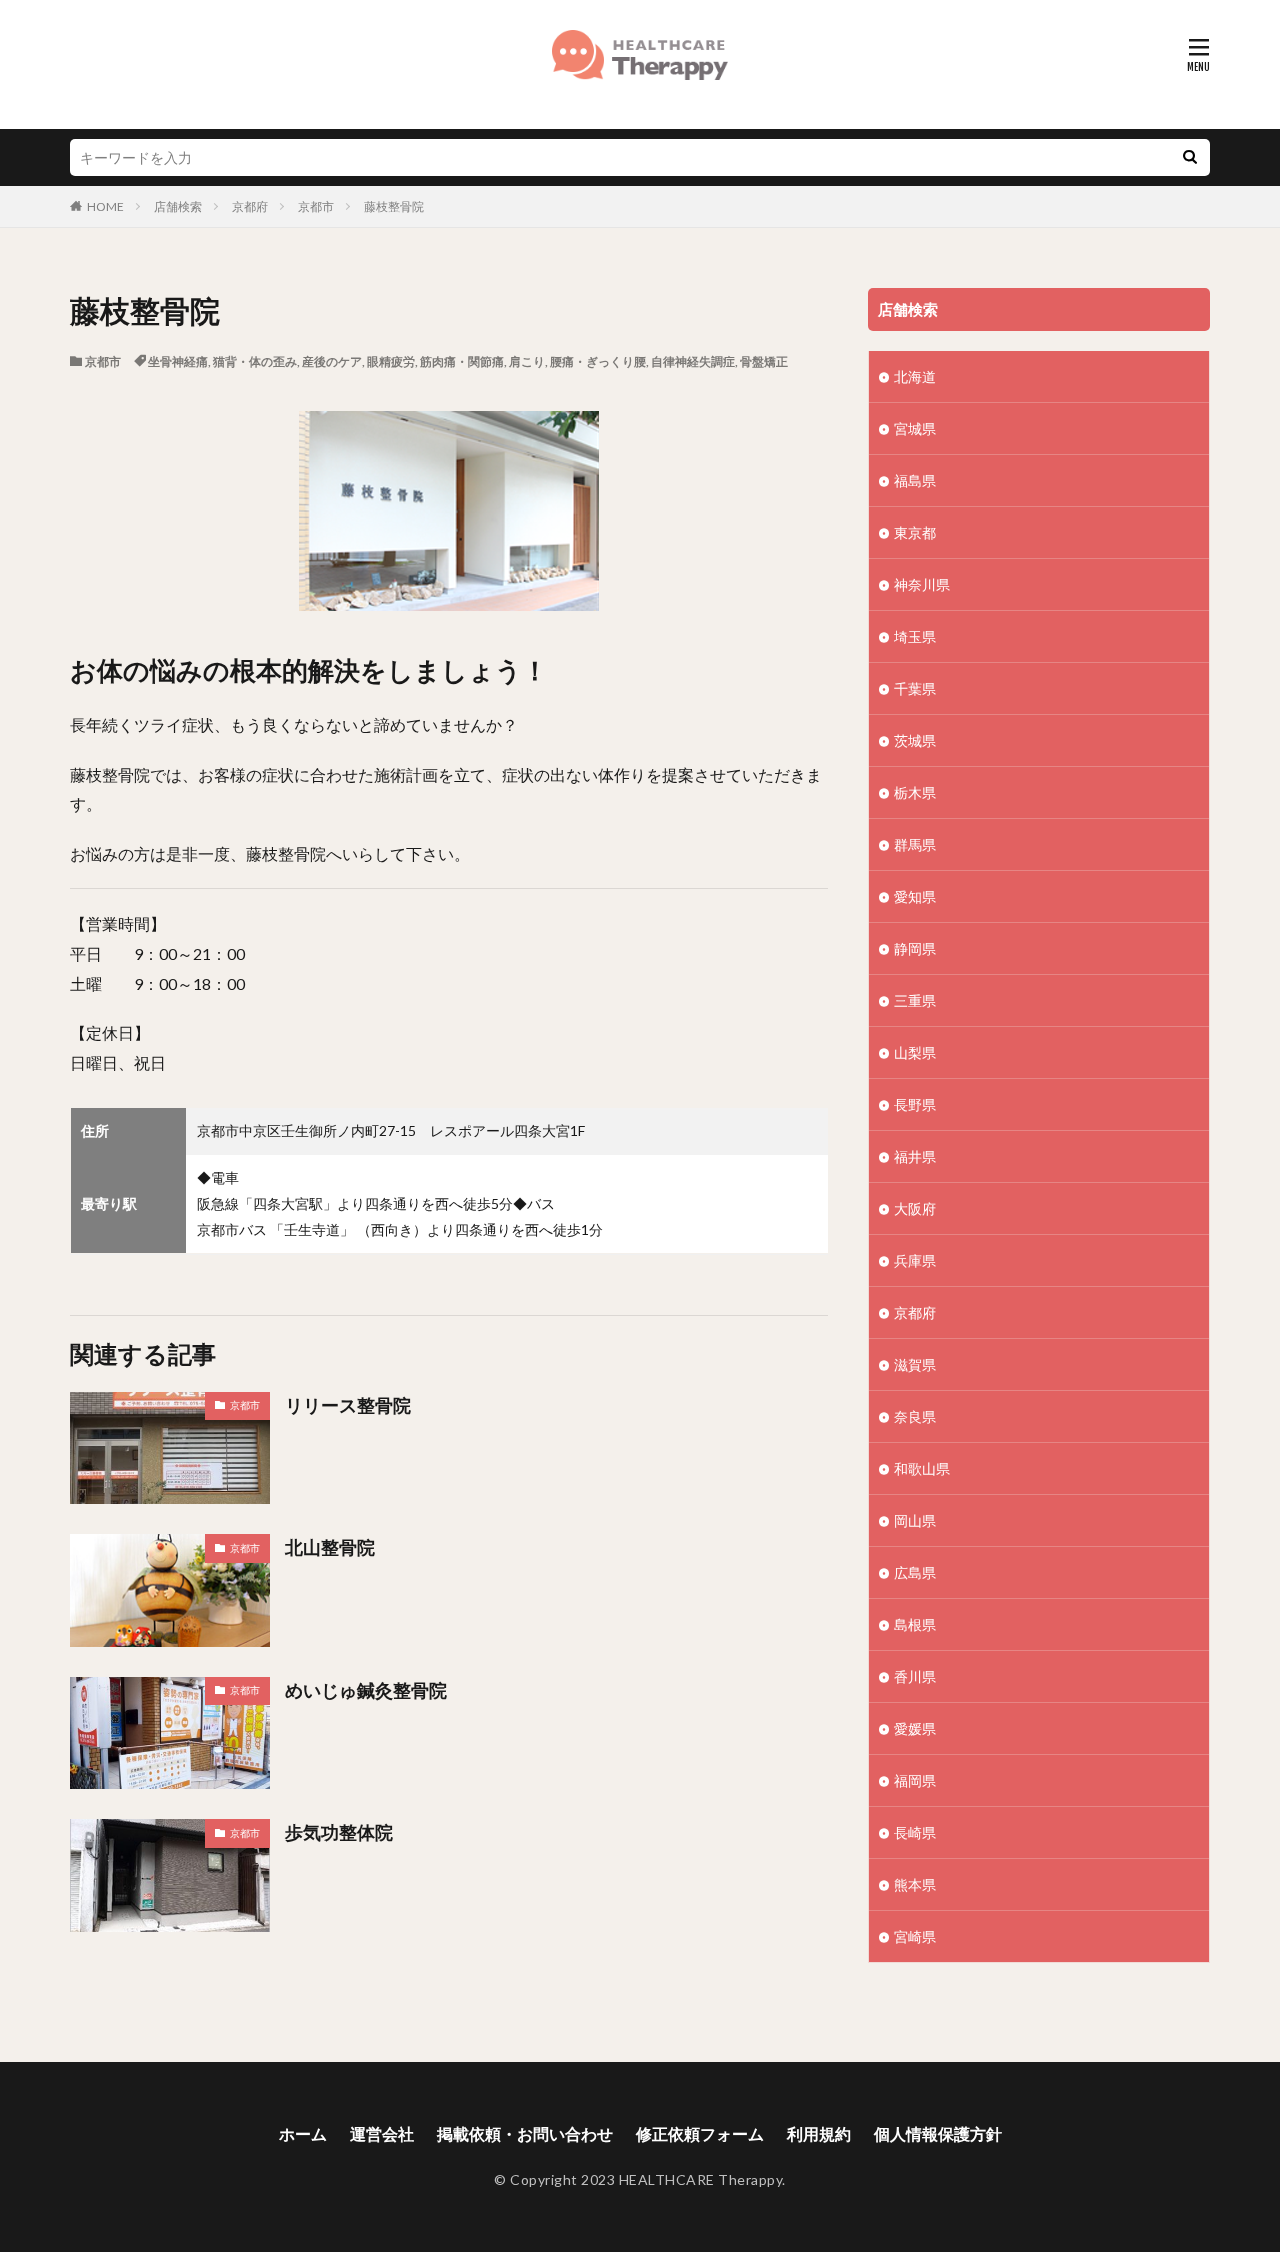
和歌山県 (922, 1468)
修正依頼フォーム (700, 2133)
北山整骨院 (330, 1547)
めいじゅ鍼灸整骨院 (366, 1690)
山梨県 (915, 1052)
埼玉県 (915, 636)
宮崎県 (915, 1936)
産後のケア (332, 361)
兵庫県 (915, 1260)
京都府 (250, 206)
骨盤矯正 (764, 361)
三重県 (915, 1000)
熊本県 (915, 1884)
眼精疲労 (391, 361)
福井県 (915, 1156)
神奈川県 (922, 584)
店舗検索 (178, 206)
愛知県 (915, 896)
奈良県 (915, 1416)
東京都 (915, 532)
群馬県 (915, 844)
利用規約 (819, 2133)
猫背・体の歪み (255, 361)
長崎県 (915, 1832)
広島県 (915, 1572)
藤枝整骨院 (394, 206)
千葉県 (915, 688)
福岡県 (915, 1780)
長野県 (915, 1104)
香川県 (915, 1676)
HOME (105, 206)
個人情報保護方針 (938, 2133)
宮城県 (915, 428)
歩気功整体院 (339, 1832)
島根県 (915, 1624)
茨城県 (915, 740)
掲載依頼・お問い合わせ (525, 2133)
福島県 (915, 480)
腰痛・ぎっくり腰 (598, 361)
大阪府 (915, 1208)
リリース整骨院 (348, 1405)
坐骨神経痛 (178, 361)
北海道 (915, 376)
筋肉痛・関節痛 (462, 361)
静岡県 (915, 948)
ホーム (303, 2133)
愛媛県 (915, 1728)
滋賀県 (915, 1364)
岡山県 (915, 1520)
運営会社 (382, 2133)
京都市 (316, 206)
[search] (1190, 157)
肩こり (527, 361)
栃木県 (915, 792)
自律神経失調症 (693, 361)
